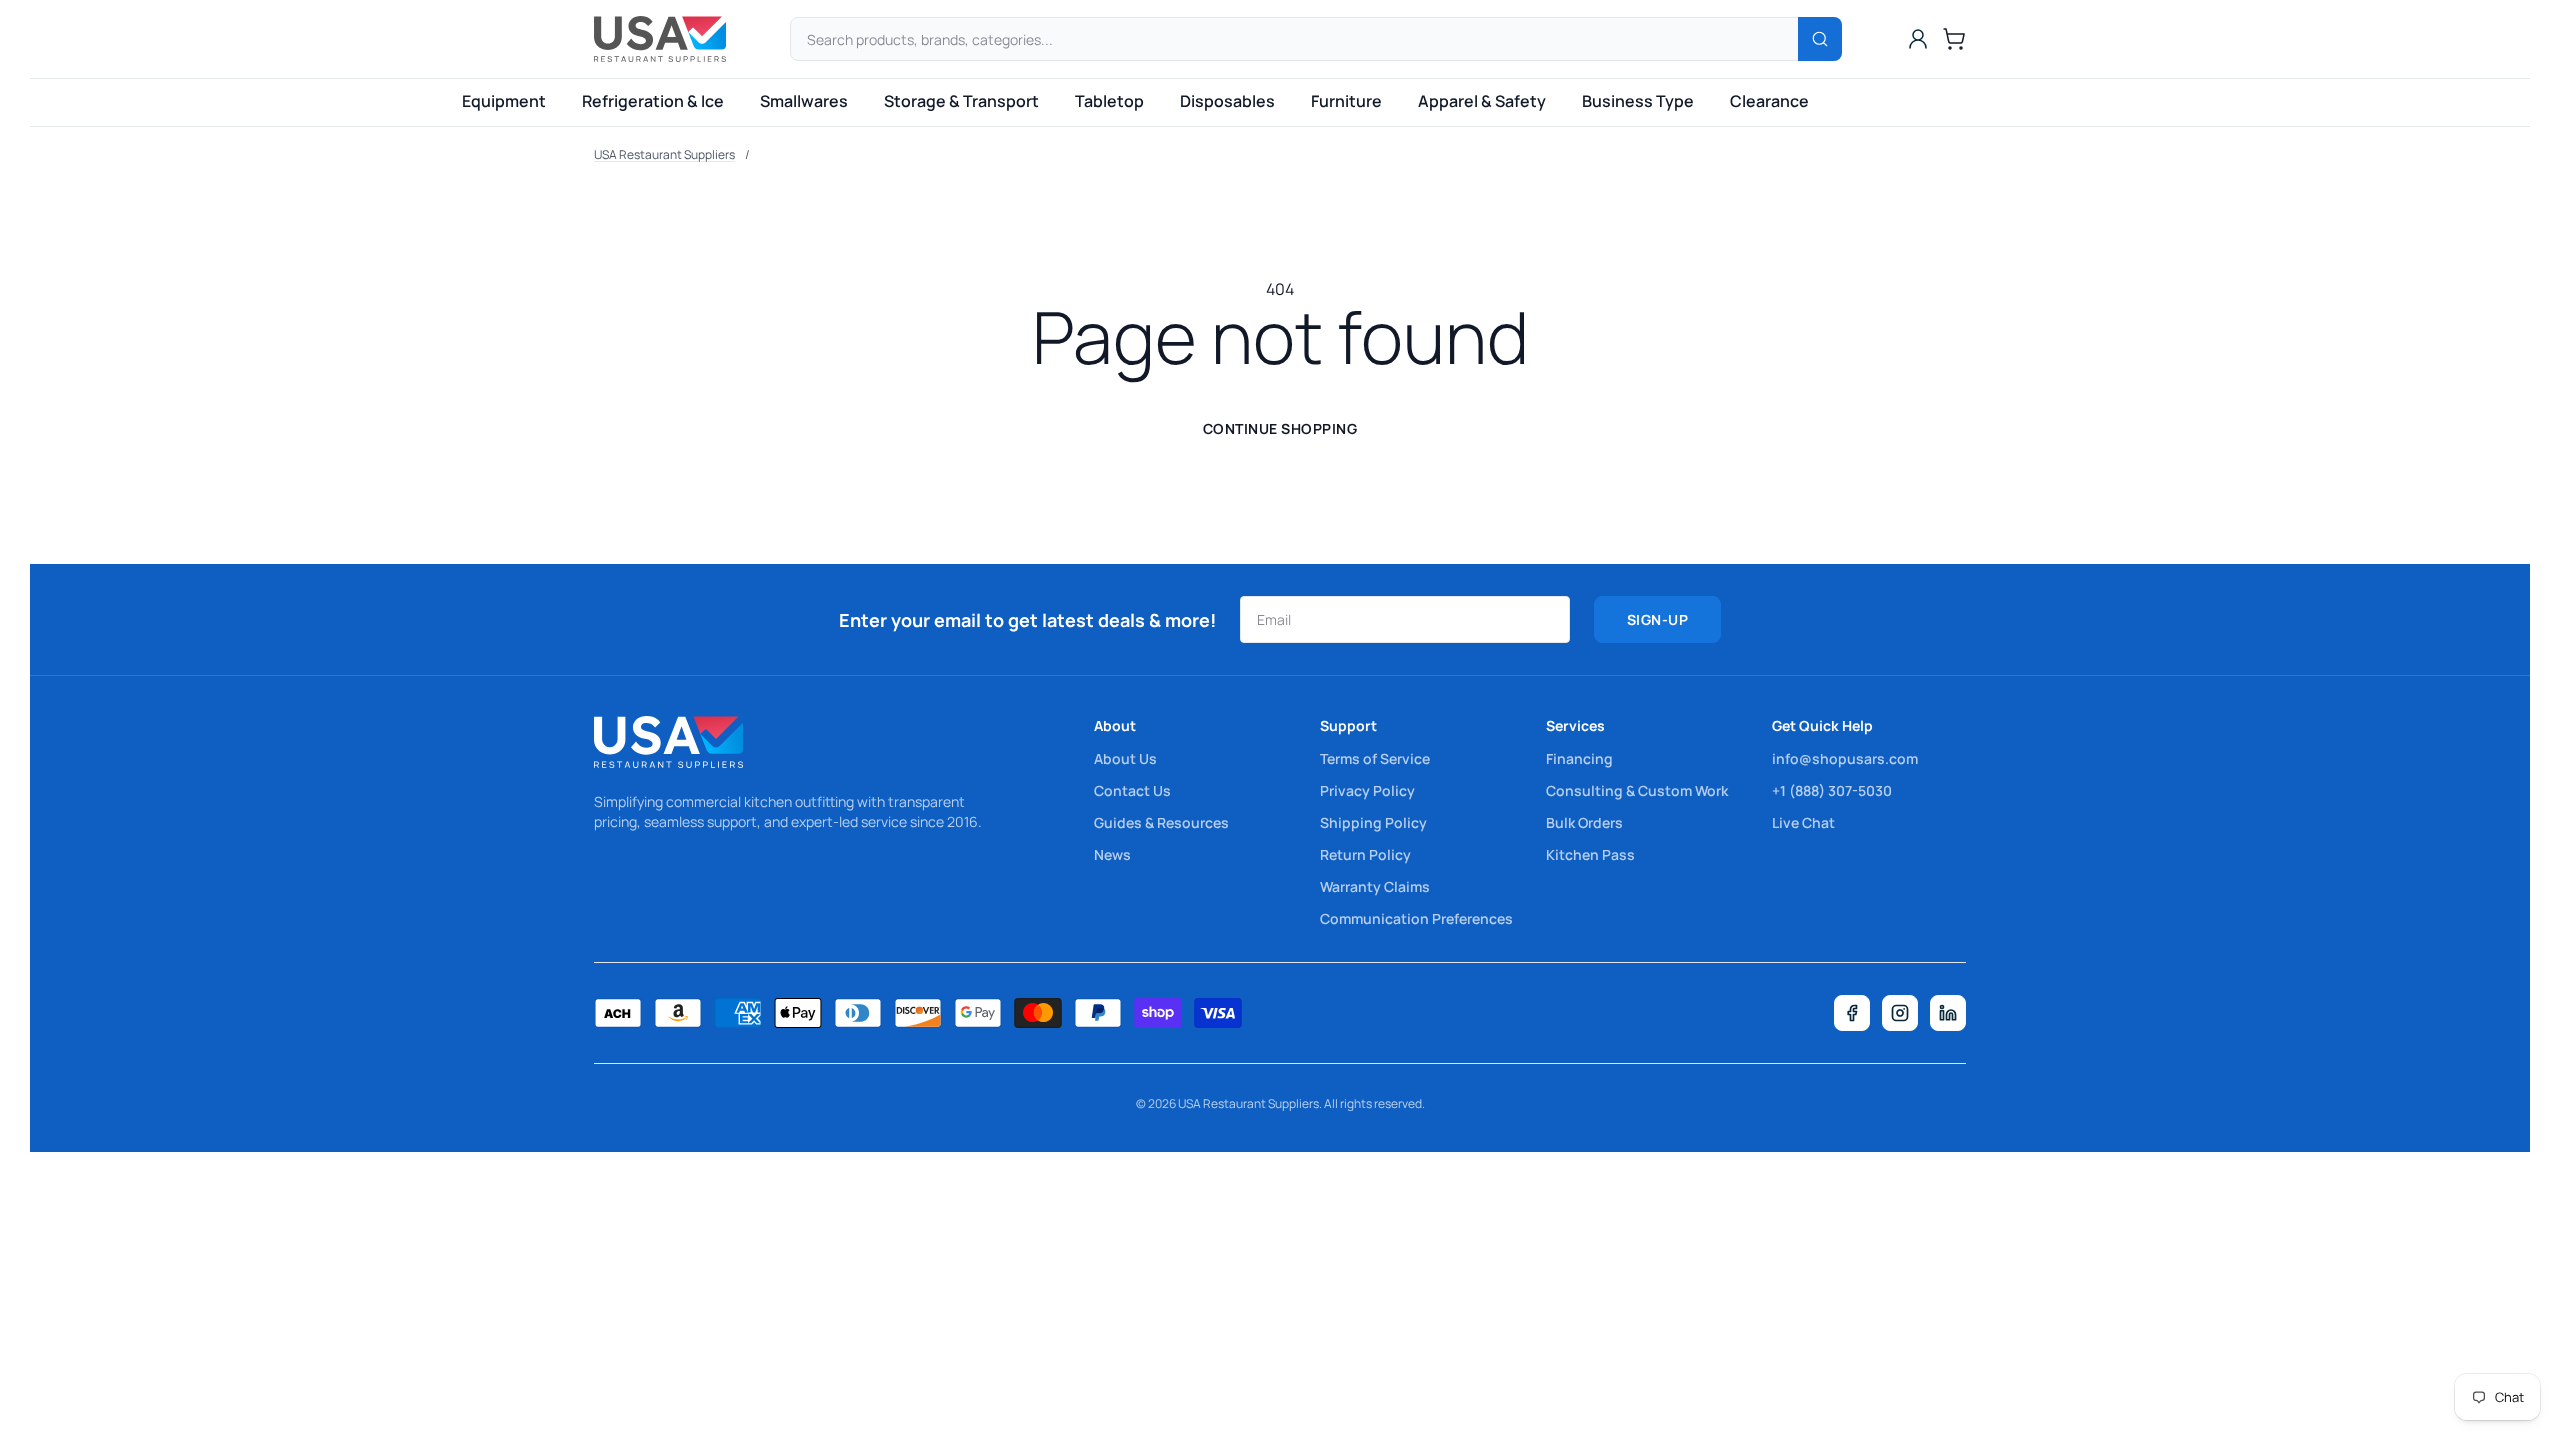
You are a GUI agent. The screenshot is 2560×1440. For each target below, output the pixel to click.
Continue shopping (1280, 428)
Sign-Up (1658, 619)
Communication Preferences (1416, 918)
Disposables (1227, 101)
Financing (1579, 758)
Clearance (1769, 101)
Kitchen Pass (1590, 854)
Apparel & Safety (1482, 101)
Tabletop (1109, 101)
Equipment (504, 101)
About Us (1125, 758)
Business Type (1638, 101)
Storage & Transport (961, 101)
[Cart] (1954, 39)
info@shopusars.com (1845, 758)
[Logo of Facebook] (1852, 1013)
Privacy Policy (1367, 790)
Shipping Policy (1373, 822)
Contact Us (1132, 790)
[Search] (1820, 39)
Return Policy (1365, 854)
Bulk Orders (1584, 822)
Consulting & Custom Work (1637, 790)
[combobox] (1316, 39)
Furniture (1346, 101)
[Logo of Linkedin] (1948, 1013)
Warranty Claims (1375, 886)
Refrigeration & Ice (653, 101)
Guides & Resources (1161, 822)
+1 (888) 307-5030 (1832, 790)
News (1112, 854)
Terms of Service (1375, 758)
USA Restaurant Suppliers (664, 154)
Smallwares (804, 101)
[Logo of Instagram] (1900, 1013)
